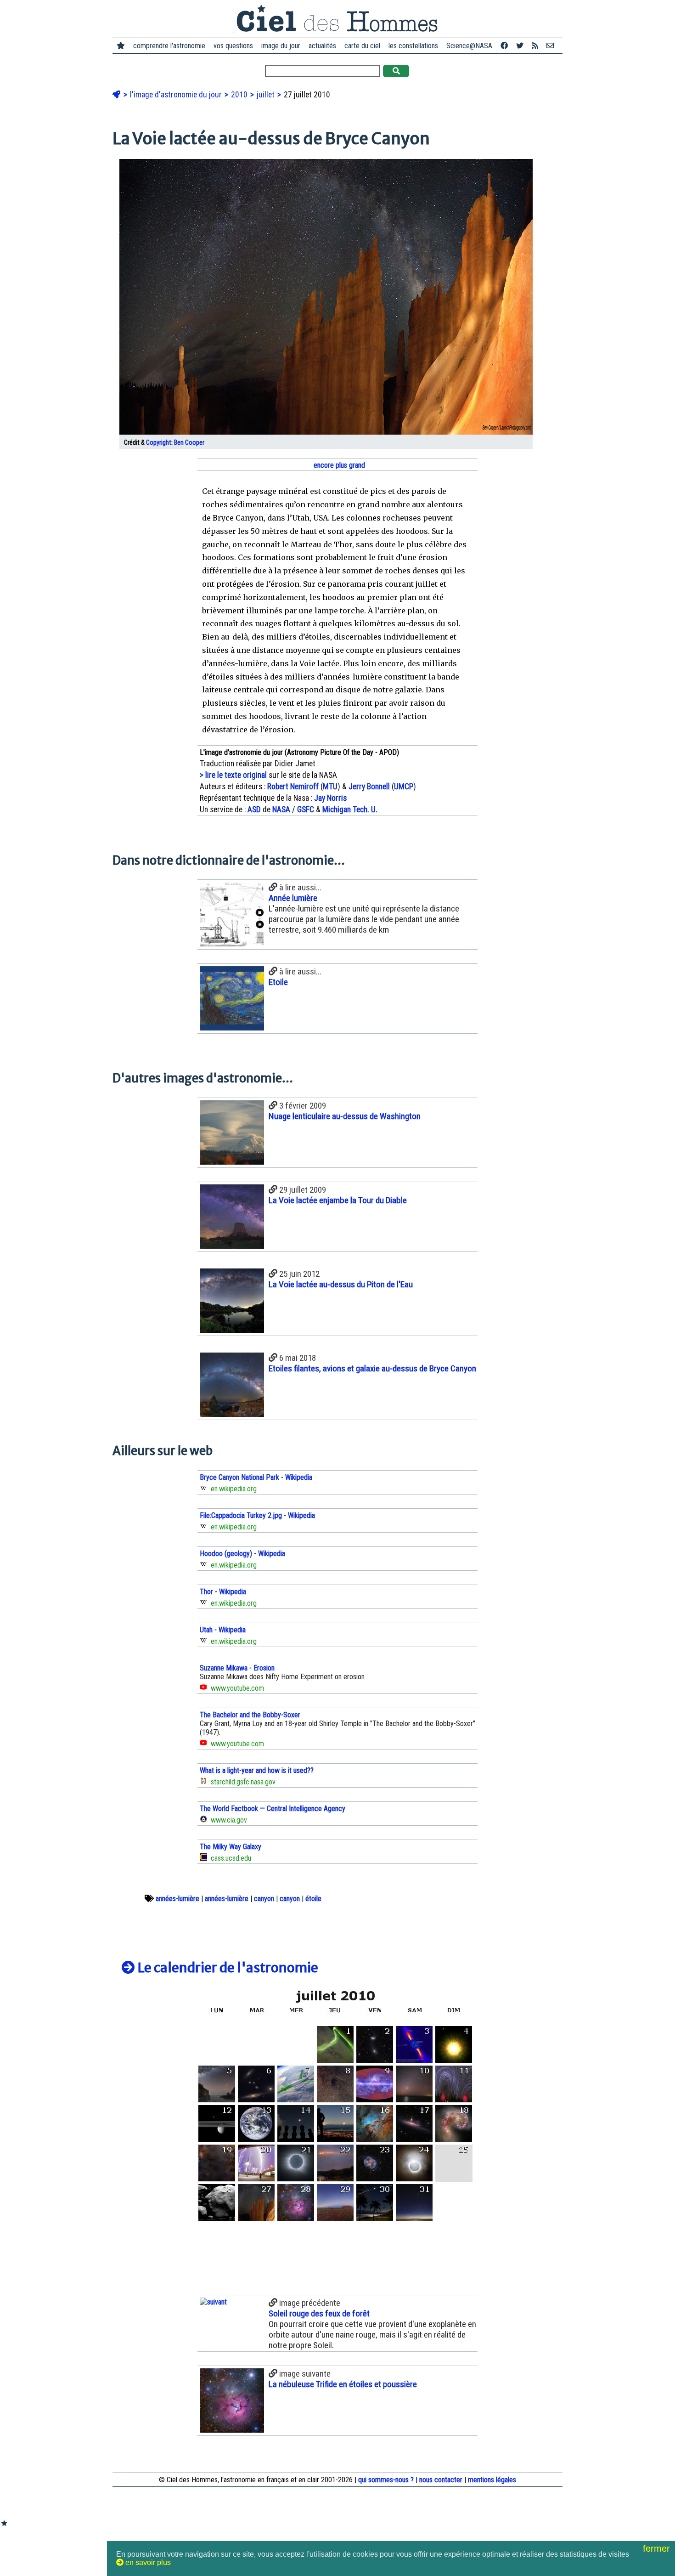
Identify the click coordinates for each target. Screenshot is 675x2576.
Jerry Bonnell (369, 787)
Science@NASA (469, 46)
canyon (264, 1899)
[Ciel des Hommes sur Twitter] (520, 46)
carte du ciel (362, 46)
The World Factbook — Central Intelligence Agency (273, 1809)
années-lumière (177, 1899)
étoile (313, 1899)
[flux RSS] (535, 46)
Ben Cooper (189, 443)
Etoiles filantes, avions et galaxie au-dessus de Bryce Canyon (372, 1368)
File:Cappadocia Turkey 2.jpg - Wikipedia (257, 1515)
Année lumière (293, 898)
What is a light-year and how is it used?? (257, 1770)
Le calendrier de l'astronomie (227, 1968)
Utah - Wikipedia (223, 1630)
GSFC (306, 810)
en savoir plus (147, 2562)
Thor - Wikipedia (223, 1592)
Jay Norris (330, 798)
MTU (330, 787)
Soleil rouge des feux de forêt (319, 2313)
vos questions (233, 46)
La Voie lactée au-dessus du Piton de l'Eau (341, 1284)
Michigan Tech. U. (350, 810)
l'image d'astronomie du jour (177, 95)
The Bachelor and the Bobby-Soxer (250, 1715)
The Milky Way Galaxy (231, 1847)
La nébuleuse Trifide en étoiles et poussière (343, 2384)
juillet (267, 95)
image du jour (281, 46)
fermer (658, 2548)
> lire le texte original (233, 775)
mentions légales (492, 2480)
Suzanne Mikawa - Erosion (237, 1668)
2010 (240, 95)
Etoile (278, 982)
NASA (281, 810)
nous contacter (441, 2480)
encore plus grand (338, 465)
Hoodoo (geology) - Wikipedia (242, 1554)
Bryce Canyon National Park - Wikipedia (256, 1477)
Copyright (159, 443)
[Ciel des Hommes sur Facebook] (504, 46)
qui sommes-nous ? (386, 2480)
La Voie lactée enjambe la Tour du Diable (338, 1200)
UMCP (404, 787)
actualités (322, 46)
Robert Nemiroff (293, 787)
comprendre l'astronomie (169, 46)
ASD (254, 810)
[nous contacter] (550, 46)
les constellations (413, 46)
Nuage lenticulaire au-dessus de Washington (345, 1116)
